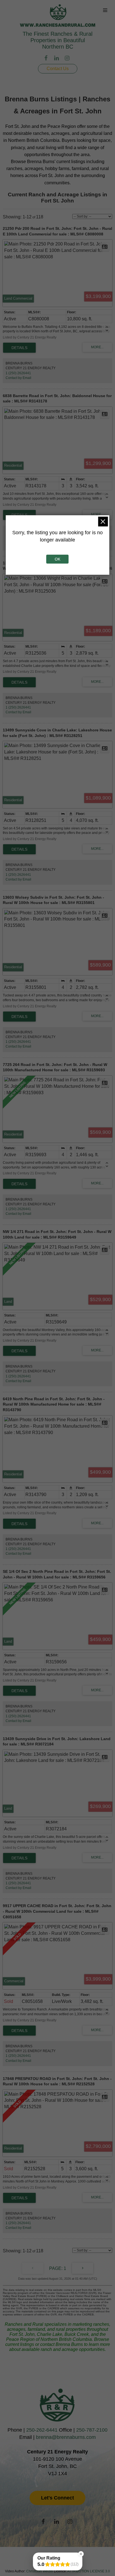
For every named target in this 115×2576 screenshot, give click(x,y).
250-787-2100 (92, 2430)
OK (57, 559)
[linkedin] (57, 59)
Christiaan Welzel (40, 2571)
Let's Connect (57, 2498)
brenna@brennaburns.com (66, 2437)
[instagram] (68, 59)
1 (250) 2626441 (18, 373)
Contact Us (58, 69)
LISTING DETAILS (19, 348)
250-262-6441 (42, 2430)
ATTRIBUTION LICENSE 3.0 (89, 2571)
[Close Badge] (81, 2554)
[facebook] (47, 59)
